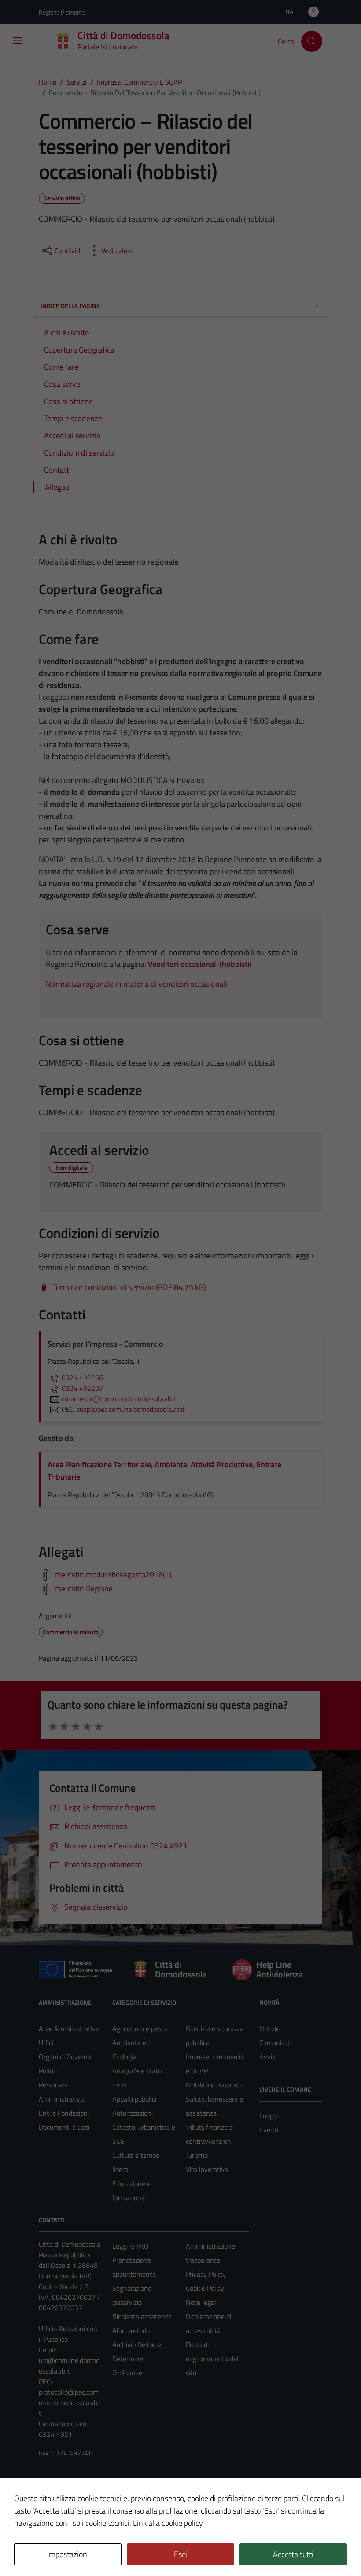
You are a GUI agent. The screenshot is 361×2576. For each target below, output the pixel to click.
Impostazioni (68, 2554)
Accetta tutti (293, 2554)
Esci (180, 2554)
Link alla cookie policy (168, 2523)
